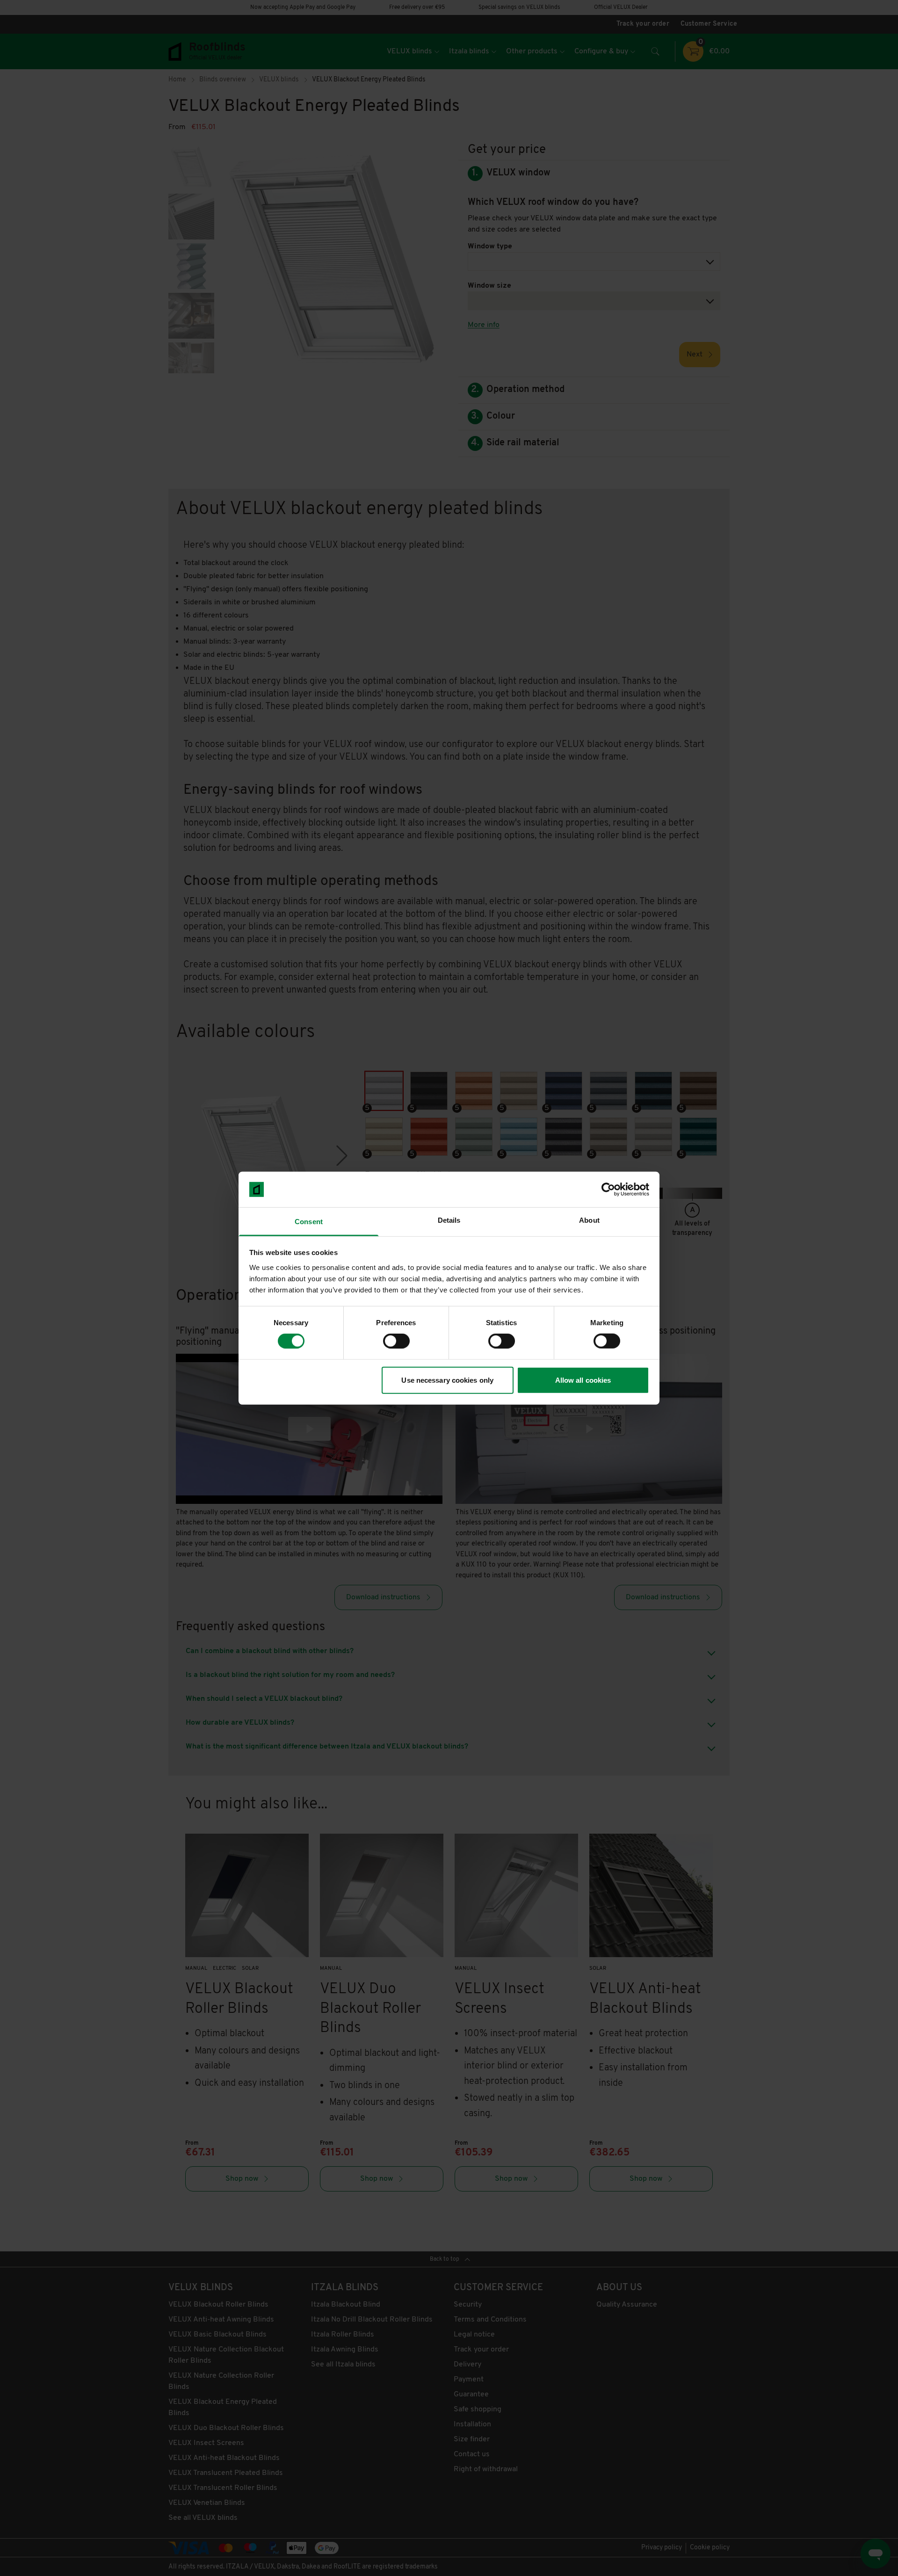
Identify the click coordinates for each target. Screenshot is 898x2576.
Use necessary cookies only (447, 1380)
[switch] (396, 1341)
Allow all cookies (583, 1380)
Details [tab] (449, 1220)
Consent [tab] (309, 1222)
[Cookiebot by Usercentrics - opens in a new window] (608, 1190)
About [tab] (589, 1220)
